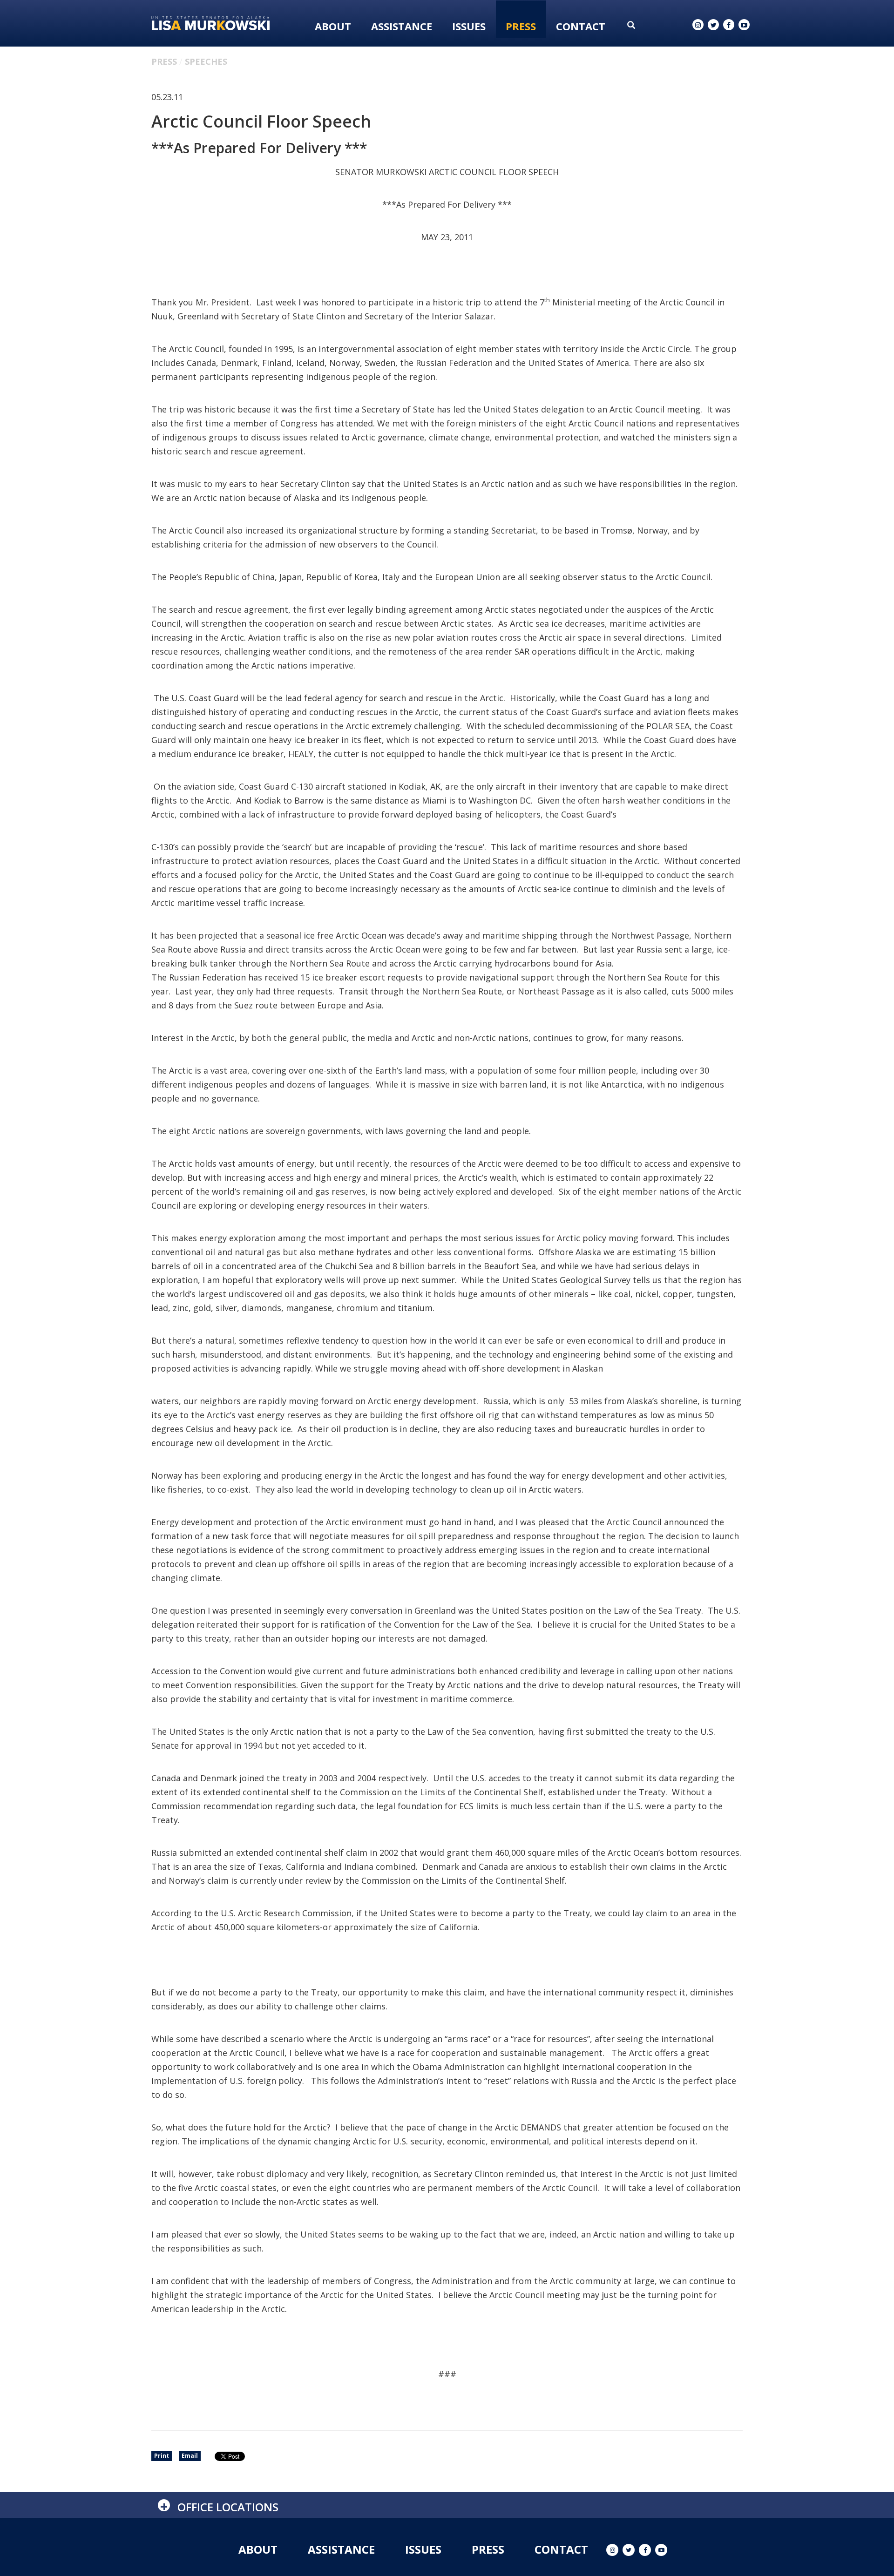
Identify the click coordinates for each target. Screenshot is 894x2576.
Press (521, 26)
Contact (581, 26)
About (333, 26)
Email (190, 2456)
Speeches (206, 61)
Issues (469, 26)
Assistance (402, 26)
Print (162, 2456)
